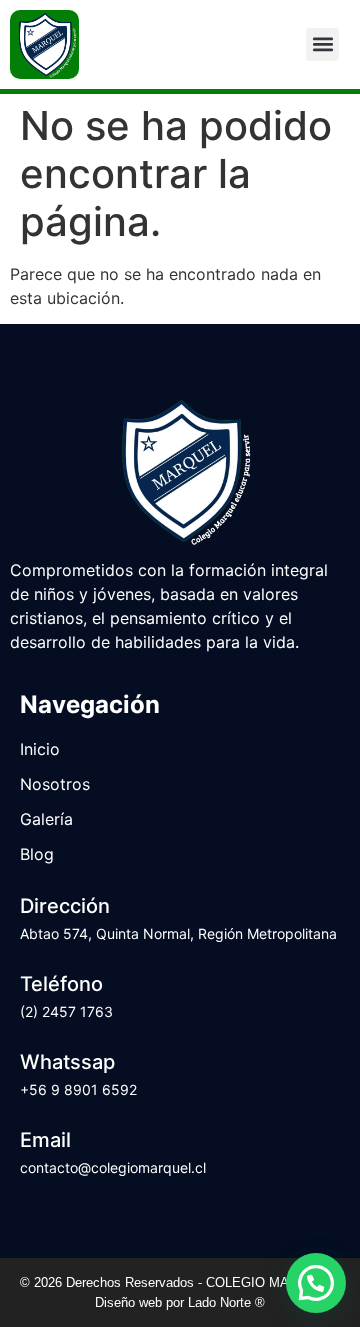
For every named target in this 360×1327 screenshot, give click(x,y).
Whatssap (67, 1062)
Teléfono (61, 984)
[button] (322, 44)
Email (45, 1140)
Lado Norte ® (226, 1302)
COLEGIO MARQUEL (271, 1282)
